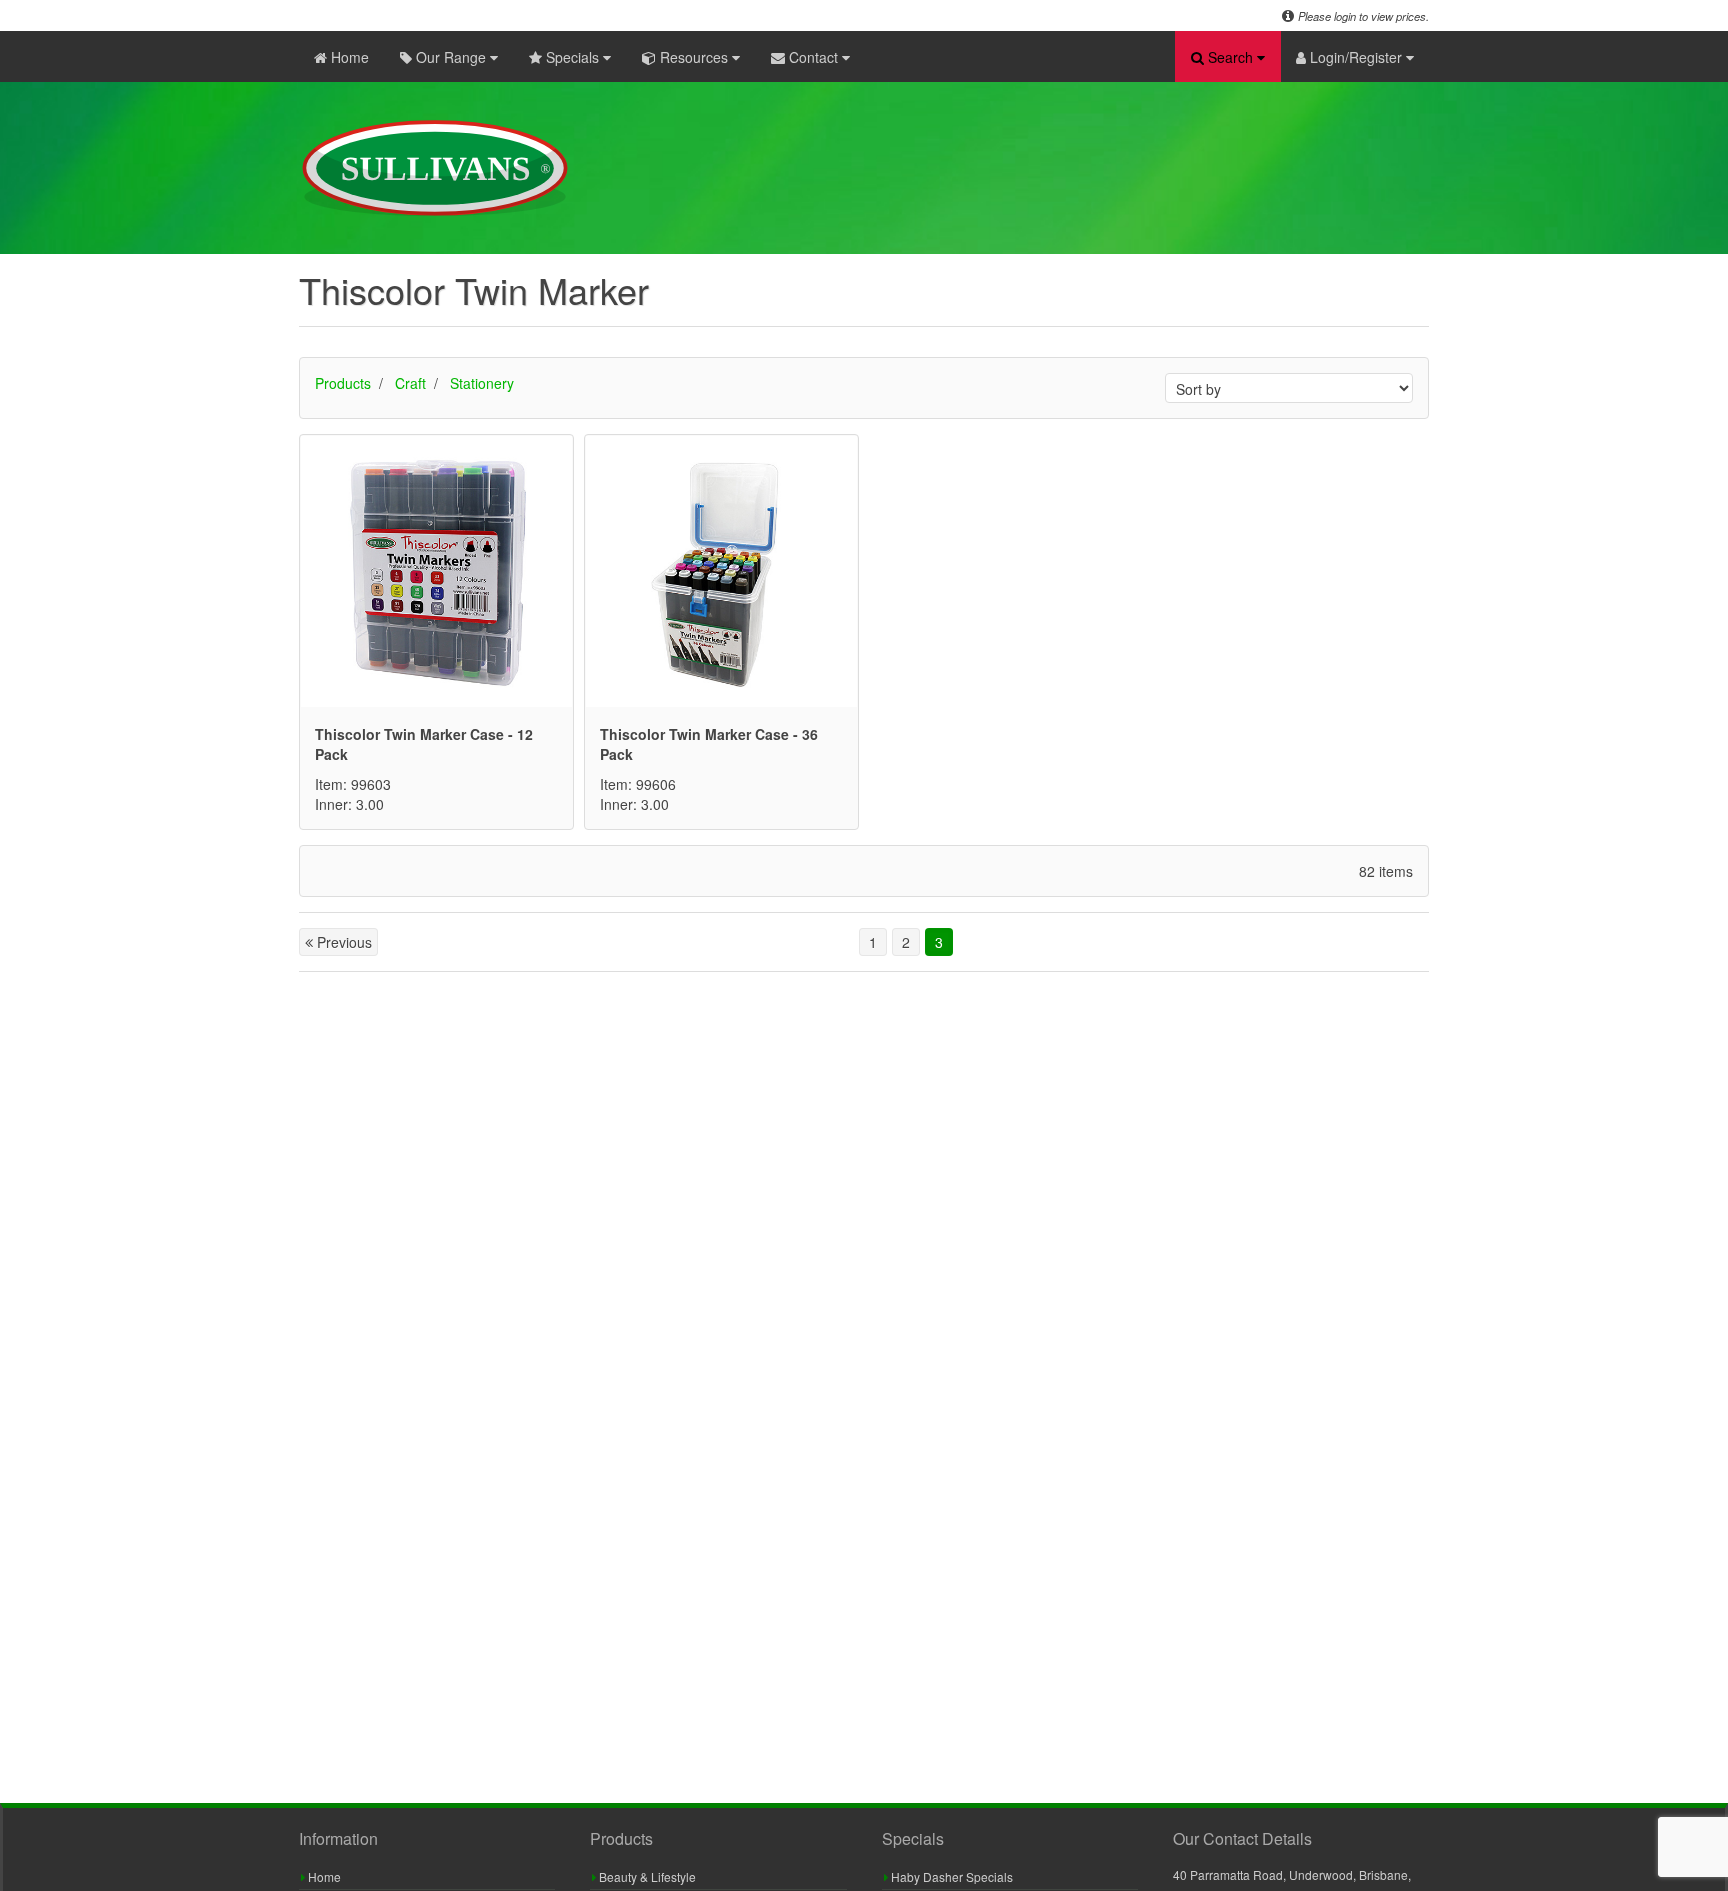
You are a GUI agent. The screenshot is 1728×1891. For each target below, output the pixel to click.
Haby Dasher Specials (950, 1876)
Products (343, 383)
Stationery (482, 383)
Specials (572, 57)
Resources (694, 57)
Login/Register (1356, 57)
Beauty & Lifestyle (646, 1876)
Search (1230, 57)
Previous (342, 942)
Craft (410, 383)
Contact (813, 57)
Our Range (451, 57)
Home (348, 57)
